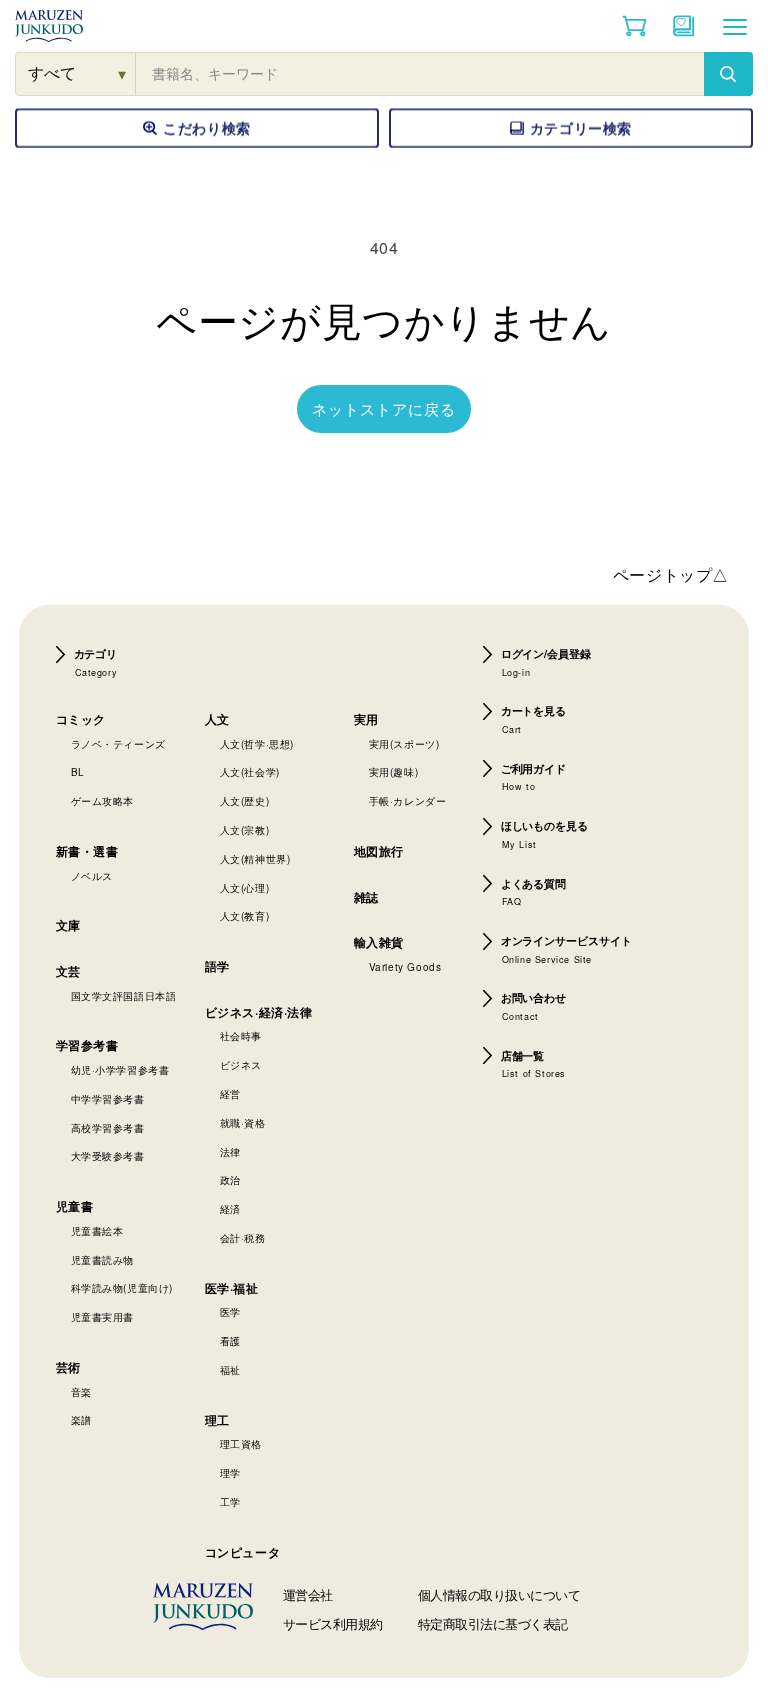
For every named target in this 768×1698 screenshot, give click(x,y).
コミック (81, 719)
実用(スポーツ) (404, 744)
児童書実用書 (103, 1317)
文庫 (68, 925)
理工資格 (241, 1444)
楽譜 (81, 1420)
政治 (230, 1180)
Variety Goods (405, 967)
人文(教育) (245, 916)
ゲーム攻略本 (103, 801)
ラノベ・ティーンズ (118, 744)
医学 (230, 1312)
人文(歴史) (245, 801)
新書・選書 (87, 851)
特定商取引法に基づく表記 (493, 1623)
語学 (217, 966)
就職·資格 (243, 1123)
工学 (230, 1502)
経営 (230, 1094)
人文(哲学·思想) (257, 744)
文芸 (68, 971)
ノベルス (92, 876)
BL (78, 772)
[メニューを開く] (735, 26)
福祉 (230, 1370)
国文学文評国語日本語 (124, 996)
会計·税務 (243, 1238)
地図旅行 (379, 851)
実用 (366, 719)
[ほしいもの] (684, 26)
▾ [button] (122, 73)
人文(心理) (245, 888)
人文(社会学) (250, 772)
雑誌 (366, 897)
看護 (230, 1341)
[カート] (634, 26)
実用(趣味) (394, 772)
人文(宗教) (245, 830)
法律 (230, 1152)
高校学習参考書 (108, 1128)
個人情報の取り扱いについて (499, 1594)
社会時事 (241, 1036)
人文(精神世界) (255, 859)
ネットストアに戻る (384, 408)
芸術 (68, 1367)
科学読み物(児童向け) (122, 1288)
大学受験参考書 (108, 1156)
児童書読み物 (103, 1260)
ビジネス (241, 1065)
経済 (230, 1209)
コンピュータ (243, 1552)
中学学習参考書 (108, 1099)
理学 (230, 1473)
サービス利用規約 (333, 1623)
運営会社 (308, 1594)
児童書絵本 (97, 1231)
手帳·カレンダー (408, 801)
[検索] (728, 74)
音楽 (81, 1392)
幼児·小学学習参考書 (120, 1070)
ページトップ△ (671, 574)
